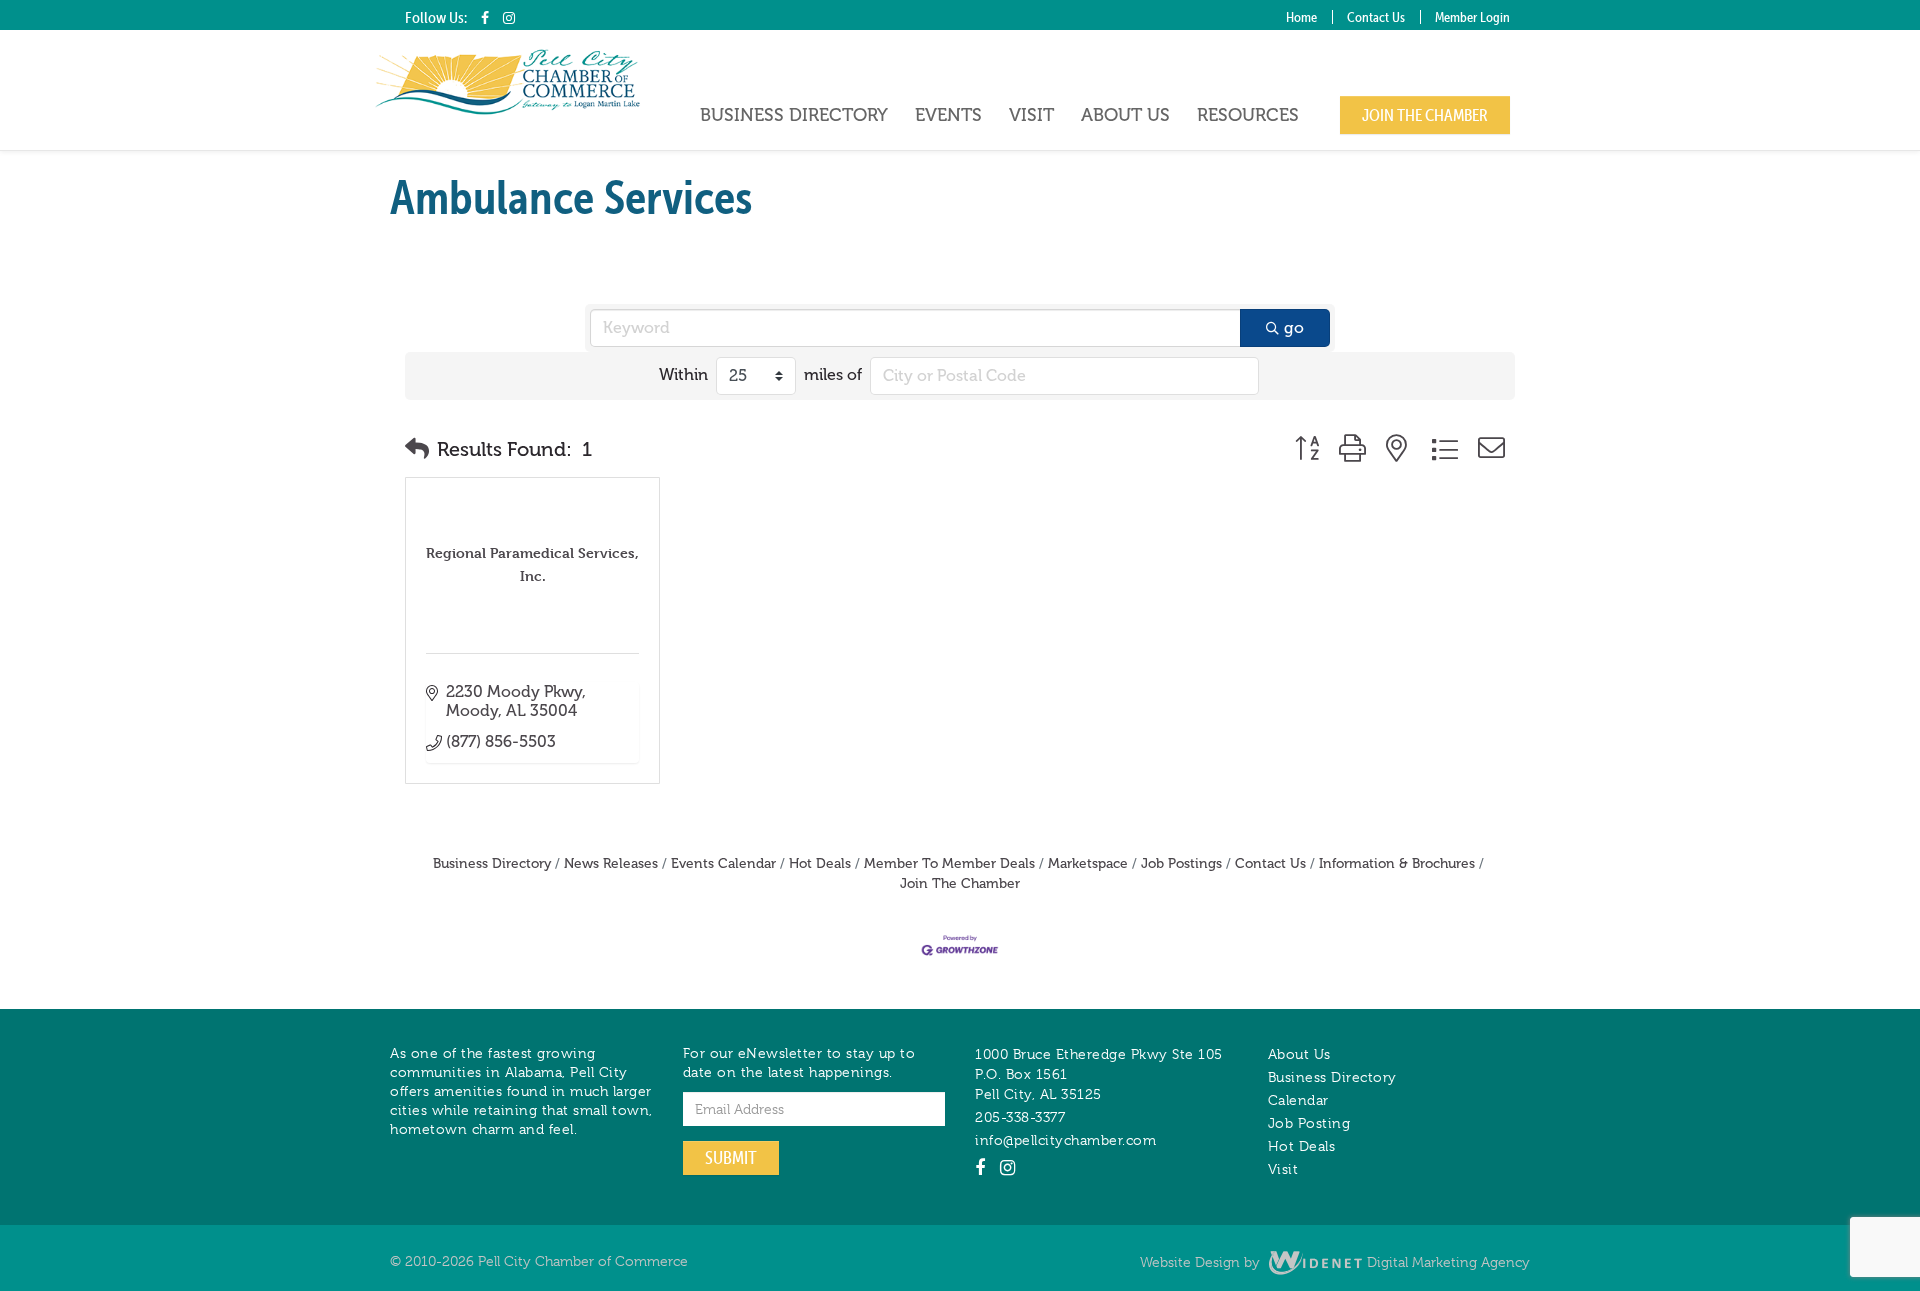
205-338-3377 (1020, 1117)
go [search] (1294, 327)
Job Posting (1309, 1123)
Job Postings (1181, 863)
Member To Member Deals (949, 863)
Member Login (1472, 17)
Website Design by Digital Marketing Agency (1335, 1262)
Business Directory (794, 115)
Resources (1248, 115)
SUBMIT (731, 1157)
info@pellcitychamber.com (1065, 1140)
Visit (1031, 115)
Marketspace (1088, 863)
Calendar (1298, 1100)
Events (948, 115)
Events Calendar (723, 863)
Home (1301, 17)
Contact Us (1376, 17)
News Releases (611, 863)
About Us (1125, 115)
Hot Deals (820, 863)
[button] (417, 449)
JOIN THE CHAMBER (1425, 115)
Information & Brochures (1397, 863)
